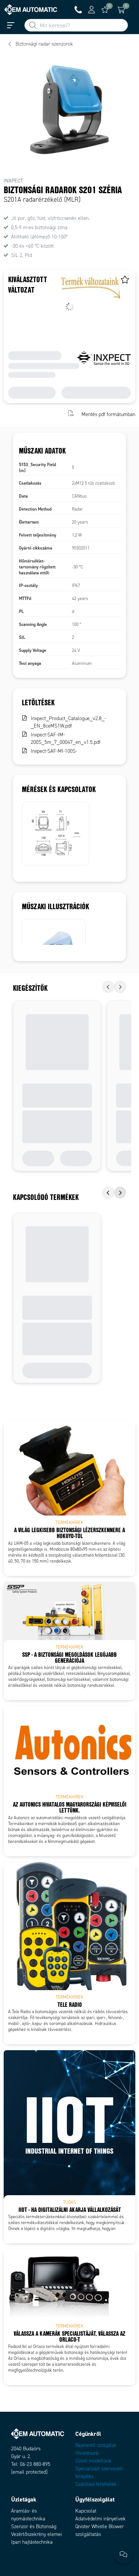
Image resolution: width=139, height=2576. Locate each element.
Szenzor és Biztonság (34, 2526)
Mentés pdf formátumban (108, 414)
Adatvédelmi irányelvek (100, 2519)
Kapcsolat (86, 2511)
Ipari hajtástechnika (32, 2542)
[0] (105, 10)
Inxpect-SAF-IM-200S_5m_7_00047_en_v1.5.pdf (66, 738)
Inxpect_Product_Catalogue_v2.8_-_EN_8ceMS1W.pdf (68, 722)
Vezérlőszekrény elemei (37, 2534)
